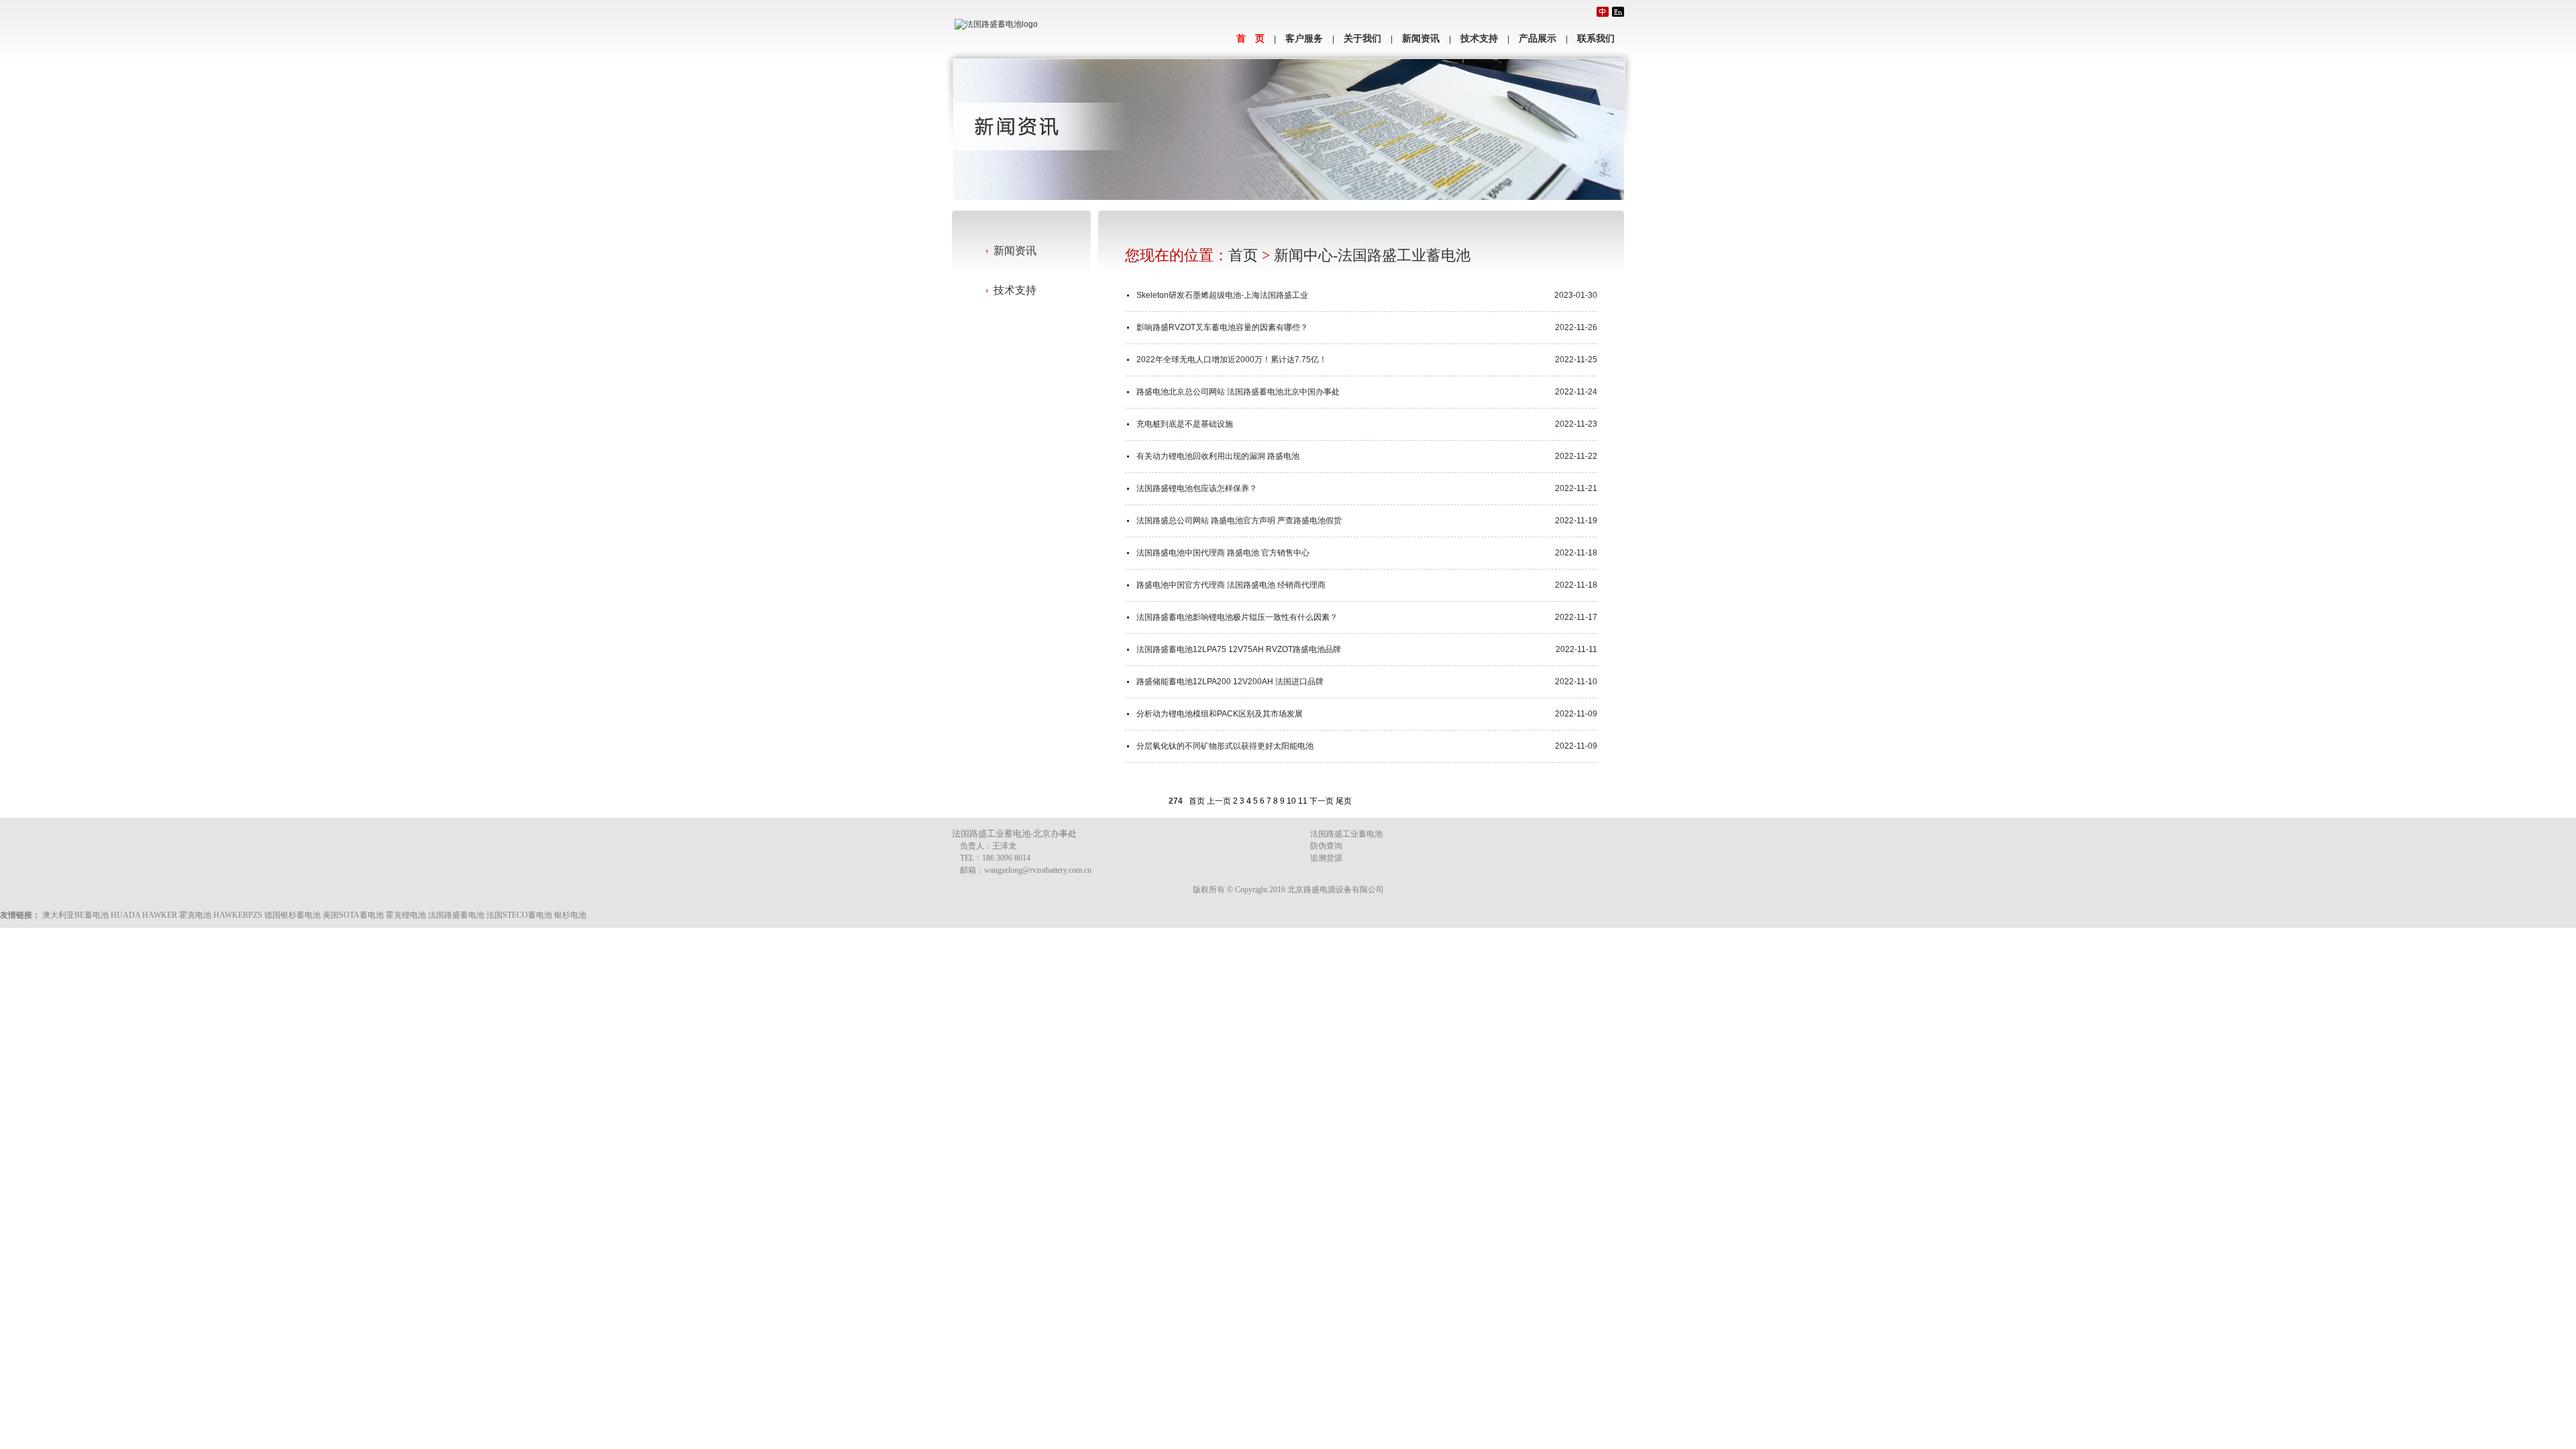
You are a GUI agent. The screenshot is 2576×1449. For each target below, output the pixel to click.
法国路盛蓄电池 (456, 915)
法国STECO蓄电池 (519, 915)
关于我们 (1362, 39)
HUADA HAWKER (144, 915)
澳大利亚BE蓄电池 (75, 915)
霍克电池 (195, 915)
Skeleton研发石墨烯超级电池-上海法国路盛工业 (1222, 295)
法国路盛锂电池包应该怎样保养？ (1197, 488)
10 (1291, 801)
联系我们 (1596, 39)
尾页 (1344, 801)
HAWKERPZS (238, 915)
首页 (1243, 255)
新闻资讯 (1421, 39)
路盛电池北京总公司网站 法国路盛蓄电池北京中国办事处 (1238, 392)
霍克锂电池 (406, 915)
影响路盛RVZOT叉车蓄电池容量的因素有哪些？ (1222, 327)
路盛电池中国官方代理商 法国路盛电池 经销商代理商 (1231, 585)
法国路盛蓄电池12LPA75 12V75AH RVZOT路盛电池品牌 (1239, 649)
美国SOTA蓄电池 (353, 915)
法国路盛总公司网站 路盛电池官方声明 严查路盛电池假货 (1239, 521)
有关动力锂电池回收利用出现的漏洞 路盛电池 (1218, 456)
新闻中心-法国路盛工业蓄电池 (1372, 255)
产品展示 (1538, 39)
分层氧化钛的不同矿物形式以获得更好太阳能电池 (1225, 746)
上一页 (1219, 801)
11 (1303, 801)
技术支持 (1479, 39)
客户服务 (1304, 39)
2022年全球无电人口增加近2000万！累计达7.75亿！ (1232, 360)
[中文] (1603, 12)
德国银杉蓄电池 (292, 915)
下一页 (1322, 801)
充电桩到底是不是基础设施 (1185, 424)
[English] (1618, 12)
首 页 (1250, 39)
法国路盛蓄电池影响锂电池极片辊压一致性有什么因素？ (1237, 617)
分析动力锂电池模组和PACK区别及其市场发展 (1220, 714)
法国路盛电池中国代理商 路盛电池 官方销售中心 (1223, 553)
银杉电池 (570, 915)
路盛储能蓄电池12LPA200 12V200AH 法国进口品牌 (1230, 682)
